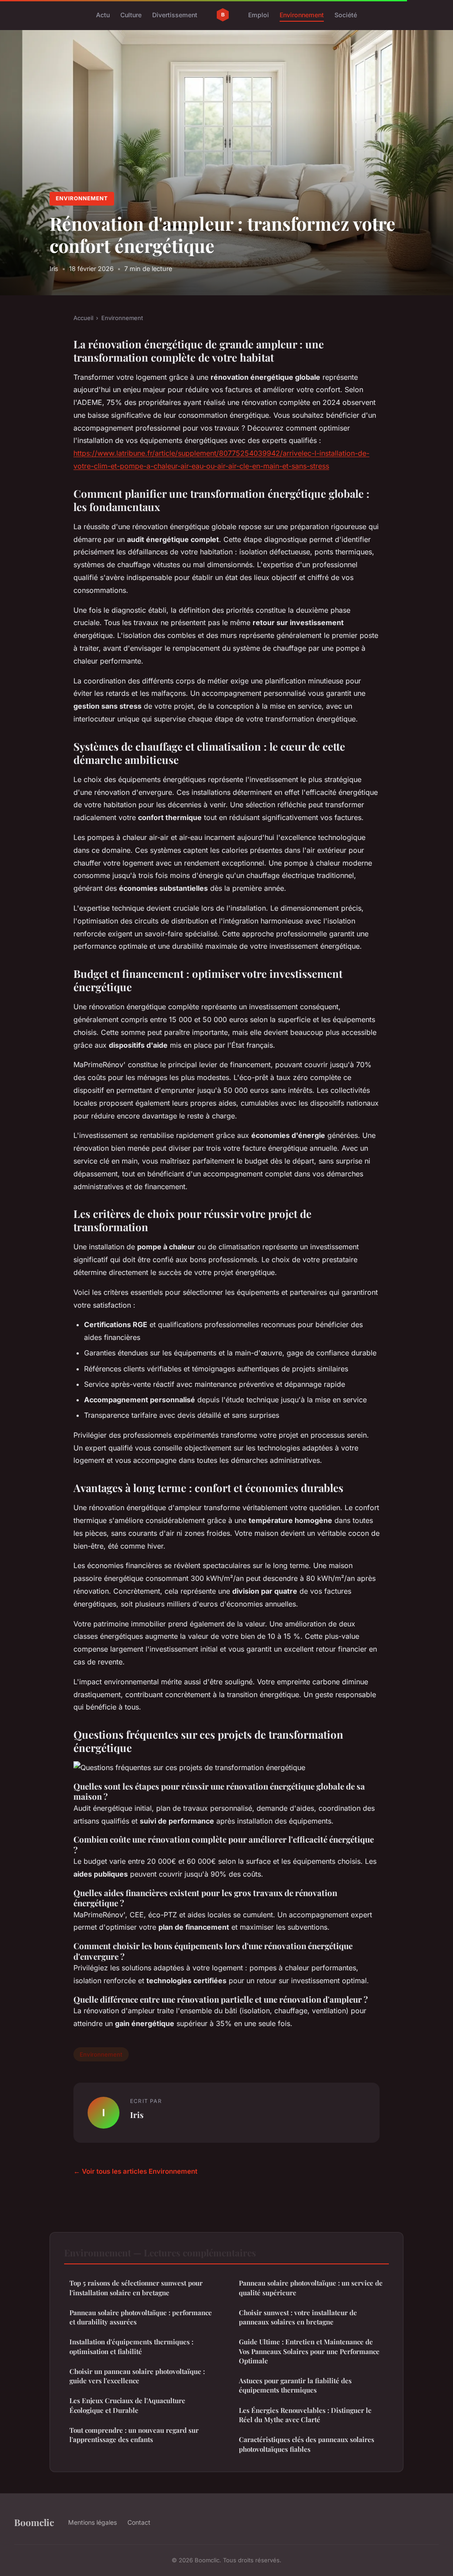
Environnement (302, 15)
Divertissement (175, 15)
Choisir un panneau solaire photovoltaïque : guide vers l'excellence (137, 2376)
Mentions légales (92, 2522)
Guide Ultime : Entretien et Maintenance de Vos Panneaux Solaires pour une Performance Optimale (309, 2351)
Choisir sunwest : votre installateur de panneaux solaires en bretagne (298, 2317)
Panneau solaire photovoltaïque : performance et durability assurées (141, 2317)
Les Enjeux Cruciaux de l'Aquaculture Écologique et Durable (127, 2405)
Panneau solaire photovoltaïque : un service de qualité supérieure (311, 2288)
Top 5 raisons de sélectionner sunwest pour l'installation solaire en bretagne (136, 2288)
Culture (131, 15)
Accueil (83, 318)
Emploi (259, 15)
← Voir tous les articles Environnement (135, 2171)
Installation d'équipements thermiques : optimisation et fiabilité (131, 2346)
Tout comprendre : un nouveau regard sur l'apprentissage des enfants (134, 2435)
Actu (103, 15)
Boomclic (34, 2522)
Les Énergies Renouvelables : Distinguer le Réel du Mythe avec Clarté (305, 2415)
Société (346, 15)
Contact (139, 2522)
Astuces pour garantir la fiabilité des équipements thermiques (295, 2385)
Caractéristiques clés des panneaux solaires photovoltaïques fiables (307, 2444)
